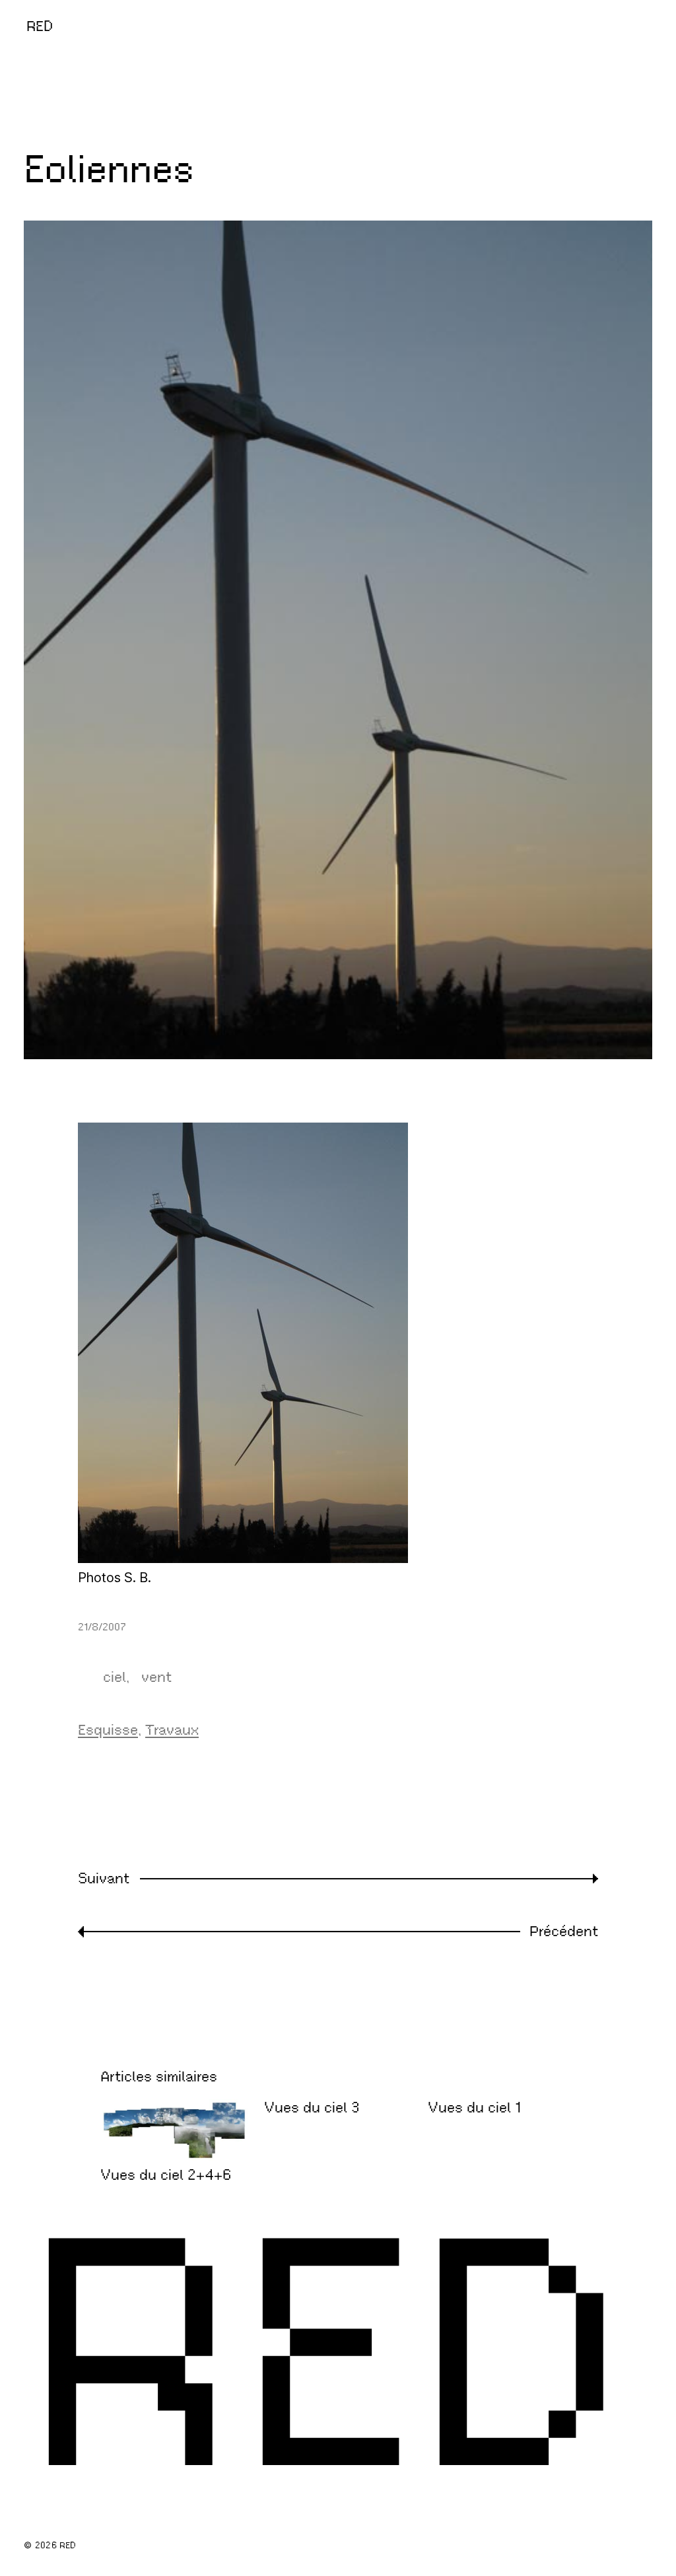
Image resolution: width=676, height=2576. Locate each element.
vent (156, 1677)
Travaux (172, 1730)
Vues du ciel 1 (474, 2108)
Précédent (564, 1931)
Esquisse (108, 1730)
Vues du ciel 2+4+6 (166, 2175)
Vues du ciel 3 (312, 2108)
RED (40, 26)
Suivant (104, 1878)
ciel (115, 1677)
